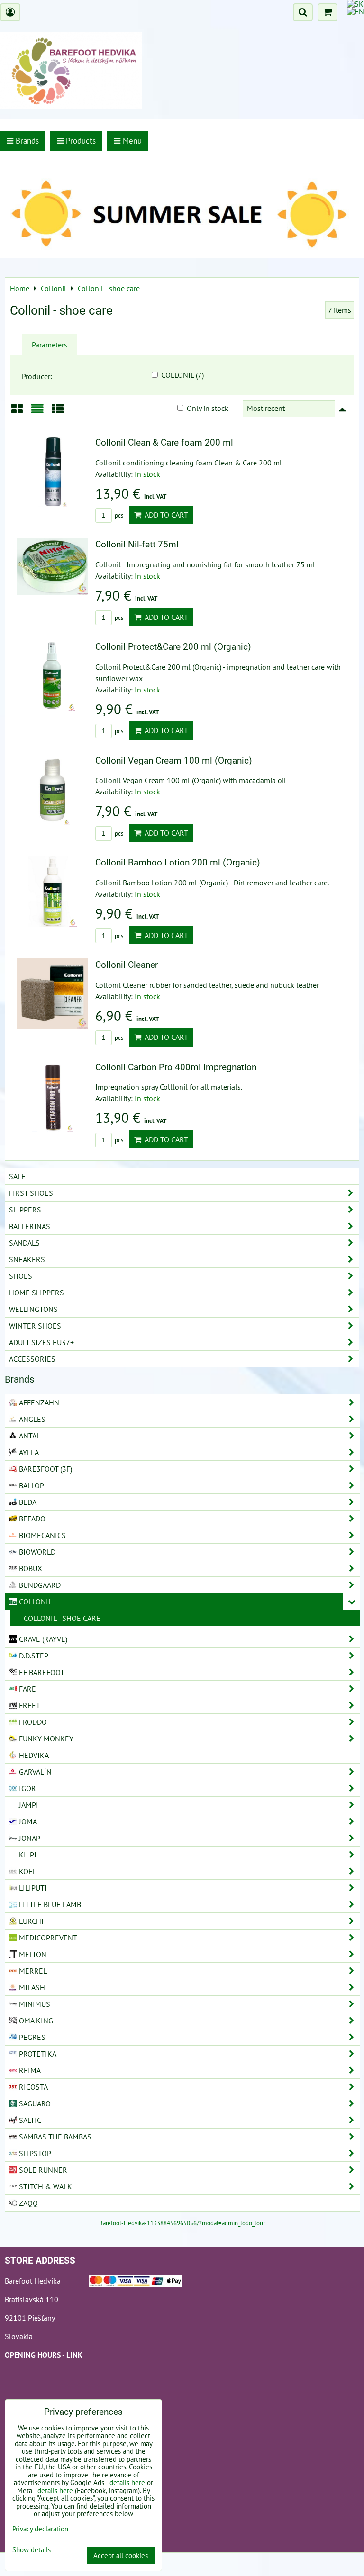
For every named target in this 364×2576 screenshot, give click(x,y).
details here (127, 2482)
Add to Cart (165, 515)
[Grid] (17, 412)
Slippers (25, 1210)
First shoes (31, 1193)
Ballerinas (30, 1226)
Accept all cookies (121, 2555)
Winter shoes (35, 1326)
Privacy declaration (40, 2529)
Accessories (32, 1359)
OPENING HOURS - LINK (44, 2355)
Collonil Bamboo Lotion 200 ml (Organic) (178, 862)
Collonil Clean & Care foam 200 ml (164, 442)
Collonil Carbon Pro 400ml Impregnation (176, 1067)
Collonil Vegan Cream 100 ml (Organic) (174, 760)
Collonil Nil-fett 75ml (137, 544)
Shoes (21, 1276)
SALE (17, 1176)
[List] (37, 412)
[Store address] (135, 2283)
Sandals (24, 1243)
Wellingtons (33, 1309)
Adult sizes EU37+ (41, 1342)
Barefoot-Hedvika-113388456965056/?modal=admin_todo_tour (182, 2223)
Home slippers (36, 1293)
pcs (118, 515)
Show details (32, 2550)
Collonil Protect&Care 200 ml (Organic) (173, 647)
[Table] (58, 412)
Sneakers (27, 1259)
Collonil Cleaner (127, 965)
